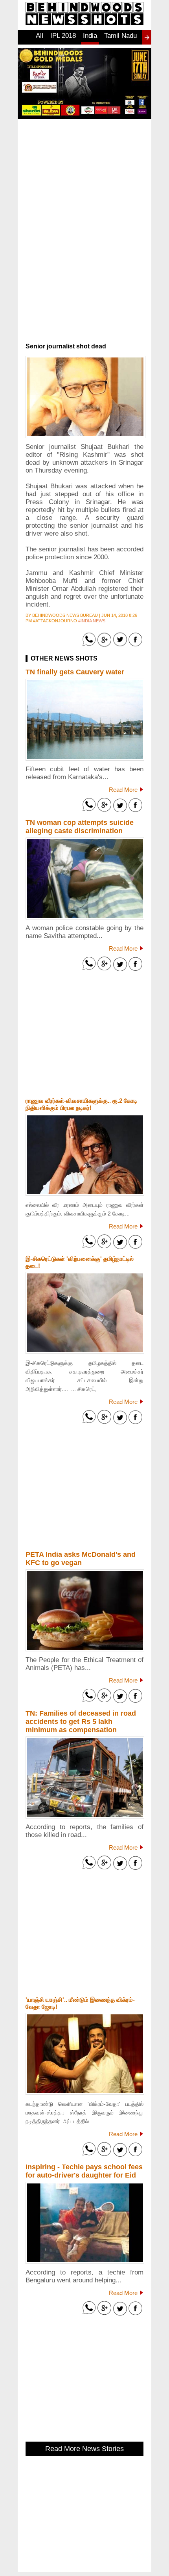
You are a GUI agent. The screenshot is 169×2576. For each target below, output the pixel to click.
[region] (84, 180)
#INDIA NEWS (92, 621)
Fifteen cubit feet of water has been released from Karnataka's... (84, 773)
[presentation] (147, 37)
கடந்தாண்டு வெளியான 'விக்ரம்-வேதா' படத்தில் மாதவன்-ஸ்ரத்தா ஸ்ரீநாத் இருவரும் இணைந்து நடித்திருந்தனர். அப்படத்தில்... (84, 2113)
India (90, 36)
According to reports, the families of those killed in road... (84, 1831)
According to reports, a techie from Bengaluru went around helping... (84, 2276)
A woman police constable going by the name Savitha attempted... (84, 932)
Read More (123, 790)
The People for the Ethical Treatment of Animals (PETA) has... (84, 1664)
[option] (39, 40)
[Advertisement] (84, 290)
